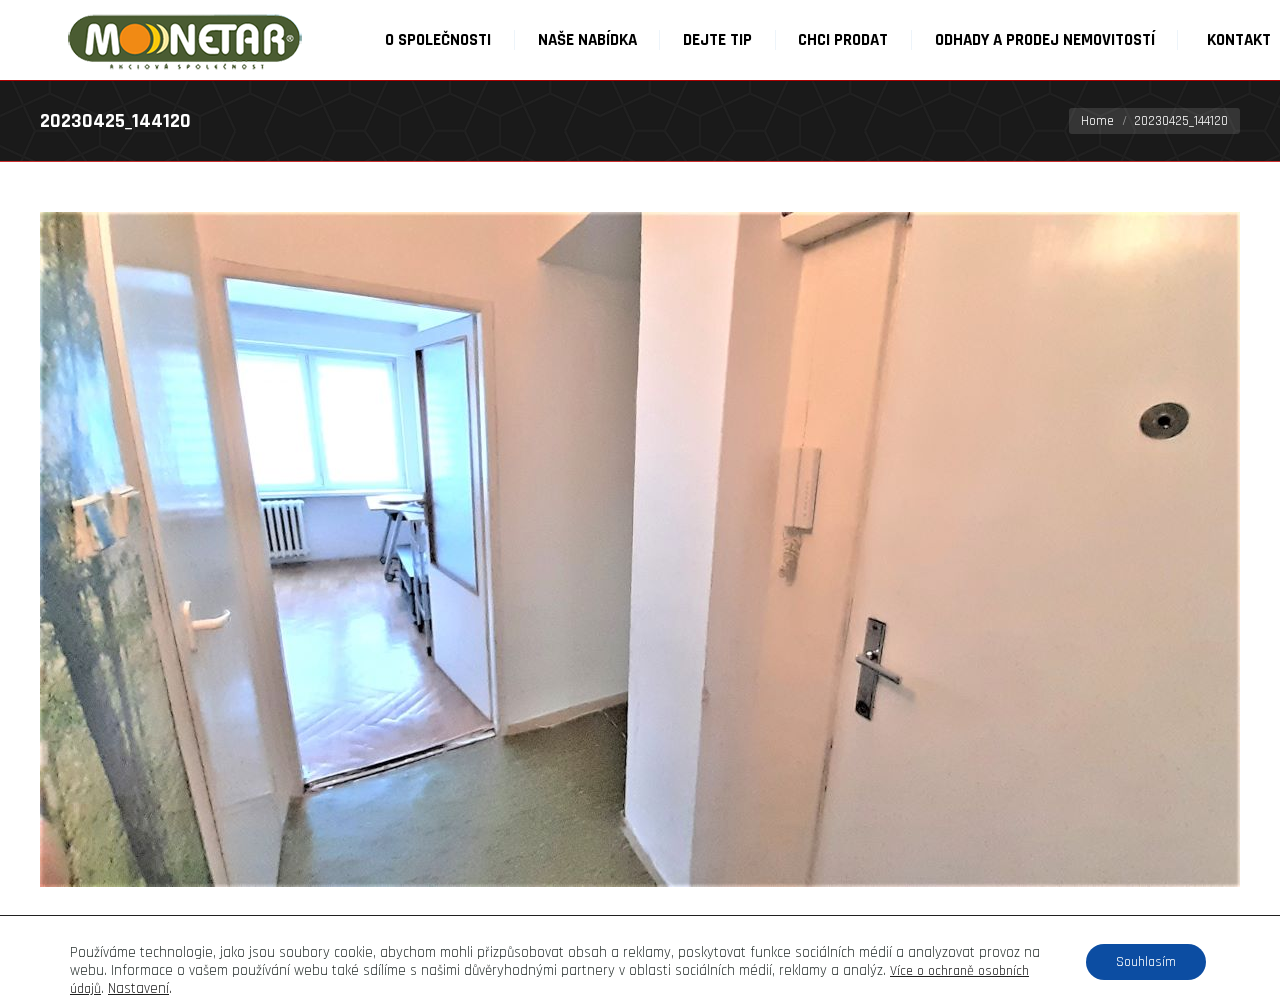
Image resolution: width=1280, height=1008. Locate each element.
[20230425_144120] (640, 549)
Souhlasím (1146, 962)
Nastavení (138, 989)
